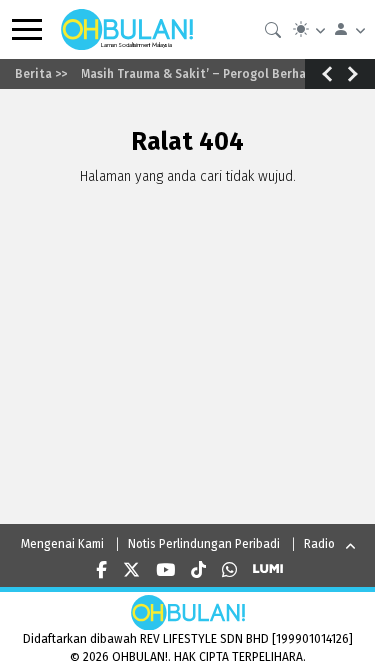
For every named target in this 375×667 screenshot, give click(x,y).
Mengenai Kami (62, 544)
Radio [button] (319, 544)
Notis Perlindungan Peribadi (204, 544)
